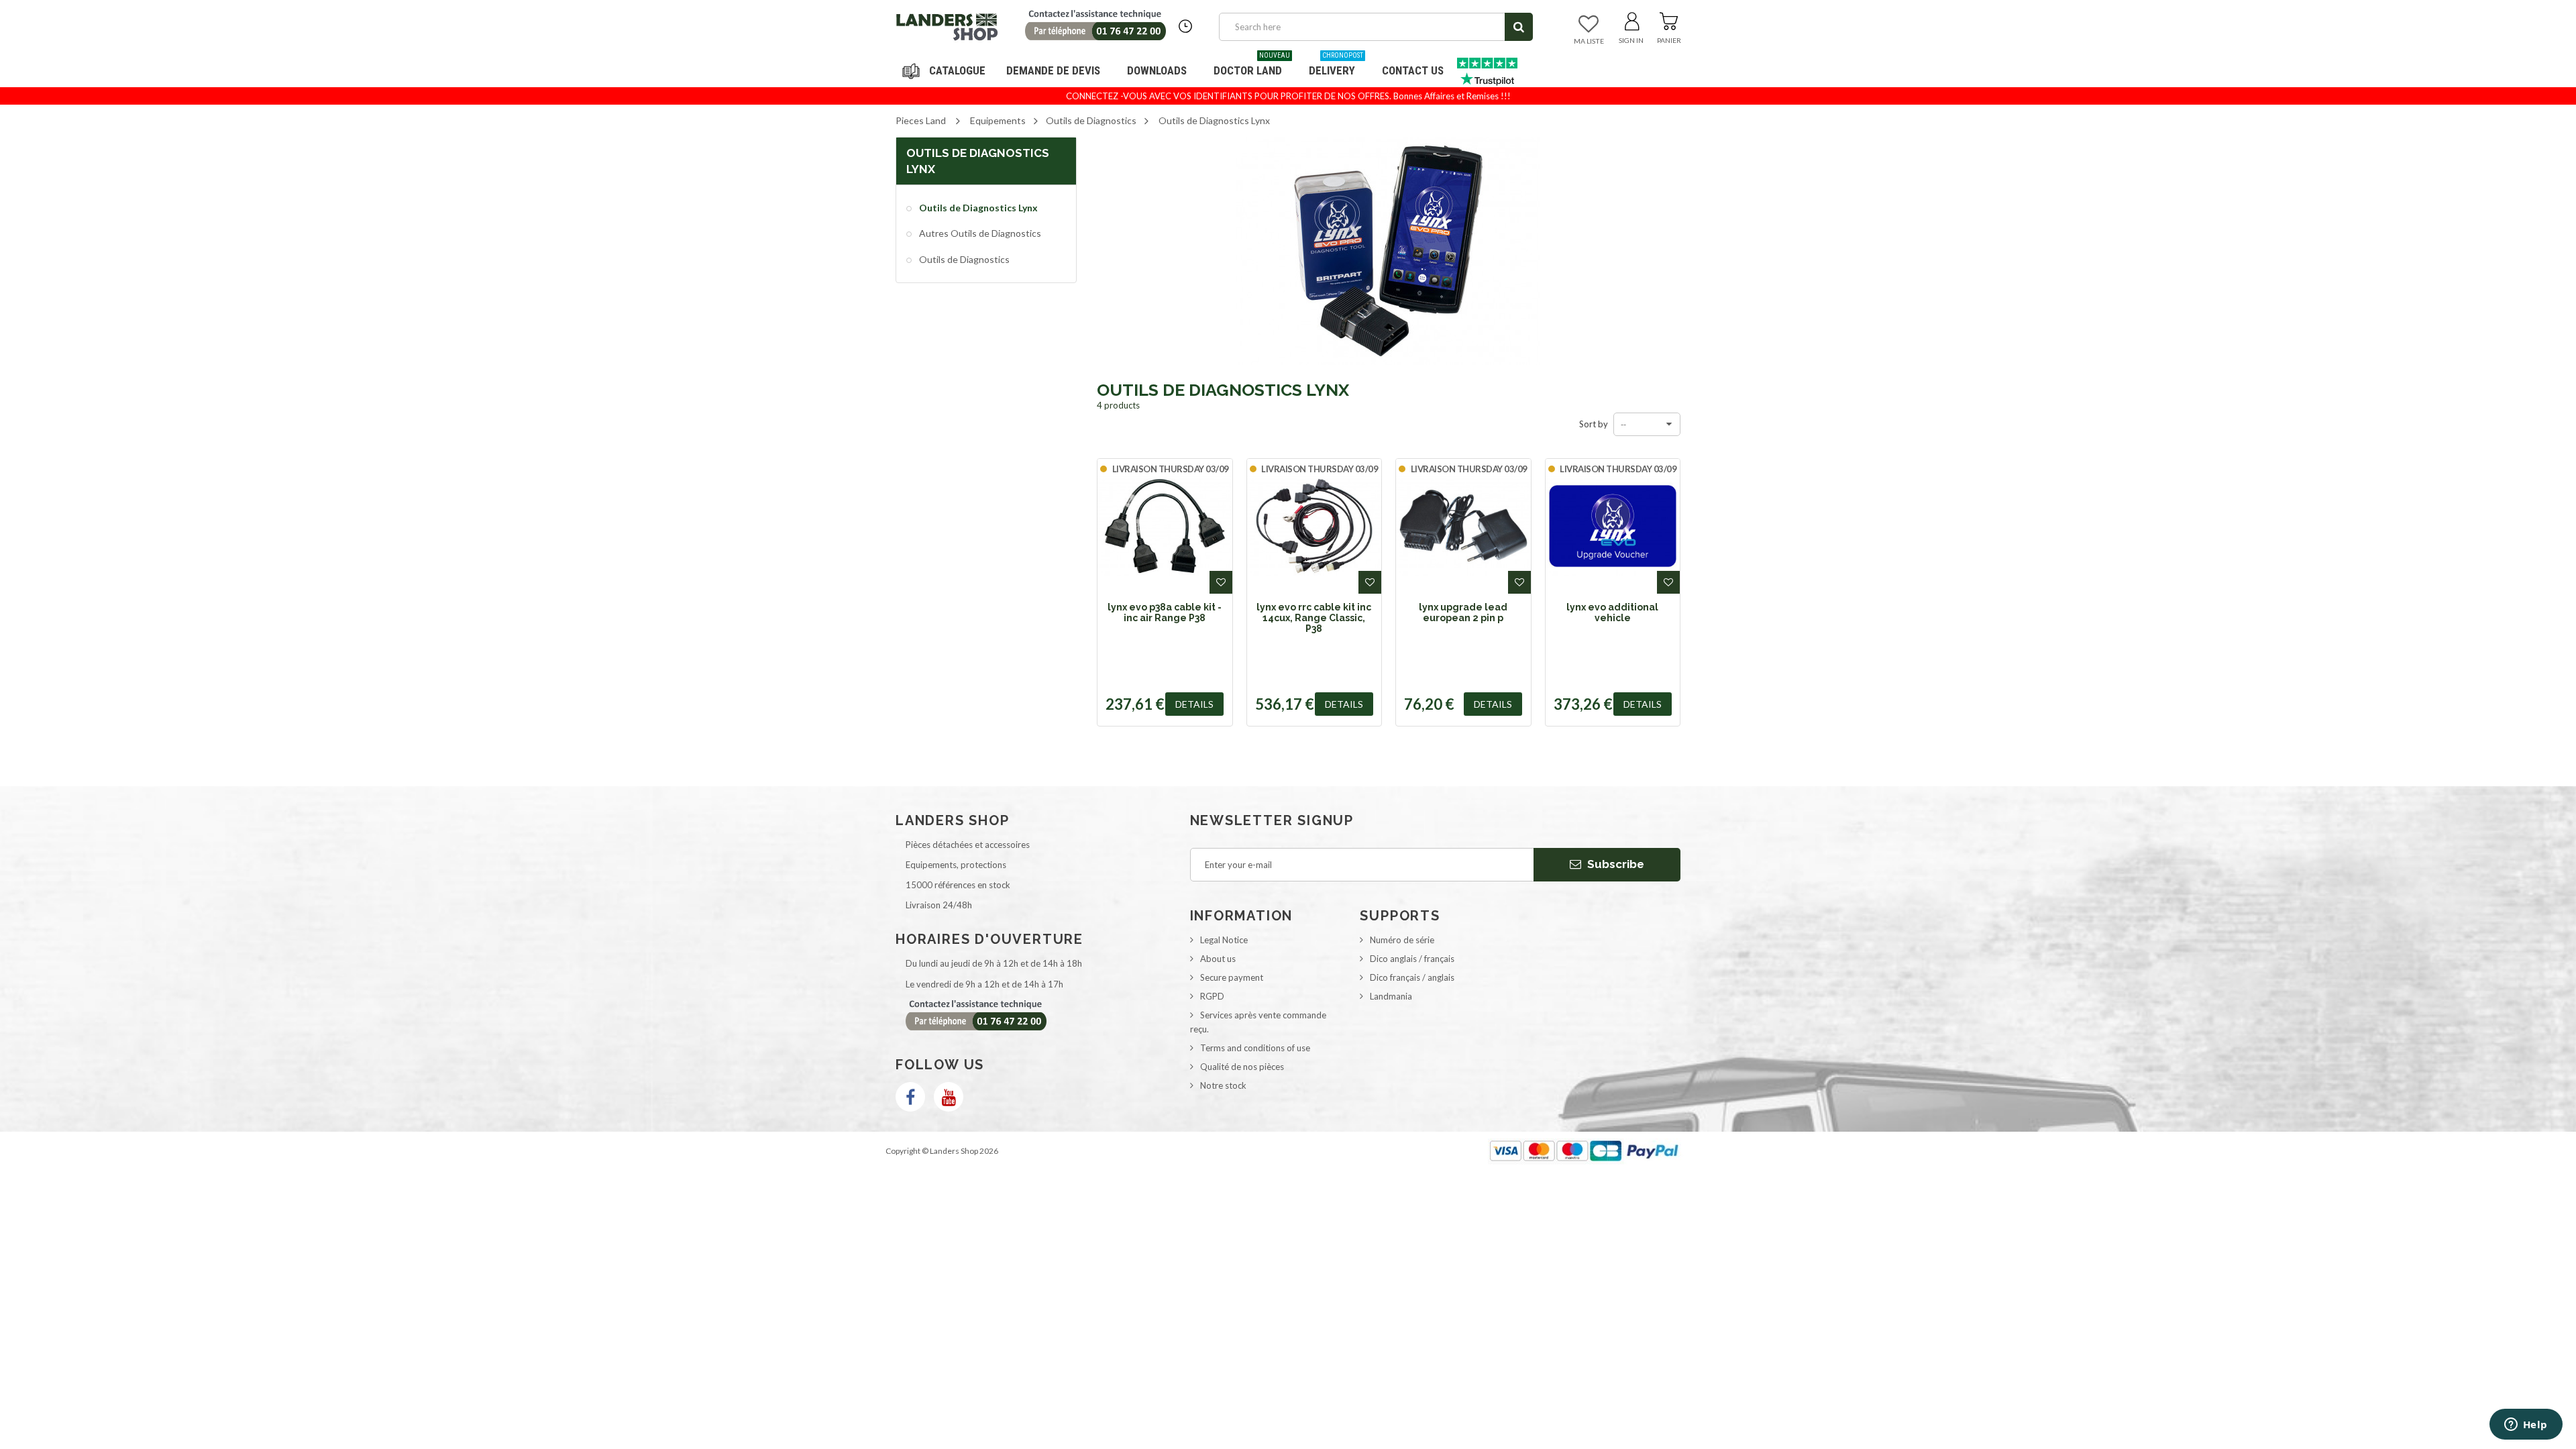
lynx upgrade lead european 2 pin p (1463, 612)
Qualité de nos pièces (1242, 1067)
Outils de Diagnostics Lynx (977, 208)
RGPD (1212, 996)
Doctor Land (1252, 65)
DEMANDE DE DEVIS (1053, 70)
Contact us (1413, 70)
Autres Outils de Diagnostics (979, 233)
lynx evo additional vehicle (1612, 612)
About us (1218, 959)
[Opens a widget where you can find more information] (2526, 1426)
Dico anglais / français (1412, 959)
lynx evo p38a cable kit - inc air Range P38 (1165, 612)
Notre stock (1223, 1085)
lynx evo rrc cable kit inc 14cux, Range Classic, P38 (1314, 618)
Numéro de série (1402, 940)
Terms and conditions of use (1255, 1048)
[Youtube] (949, 1097)
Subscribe (1614, 864)
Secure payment (1232, 977)
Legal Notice (1224, 940)
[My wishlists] (1589, 25)
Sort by (1594, 424)
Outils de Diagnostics (963, 259)
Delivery (1336, 65)
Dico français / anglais (1412, 977)
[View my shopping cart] (1669, 19)
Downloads (1157, 70)
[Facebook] (910, 1097)
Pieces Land (921, 120)
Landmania (1391, 996)
